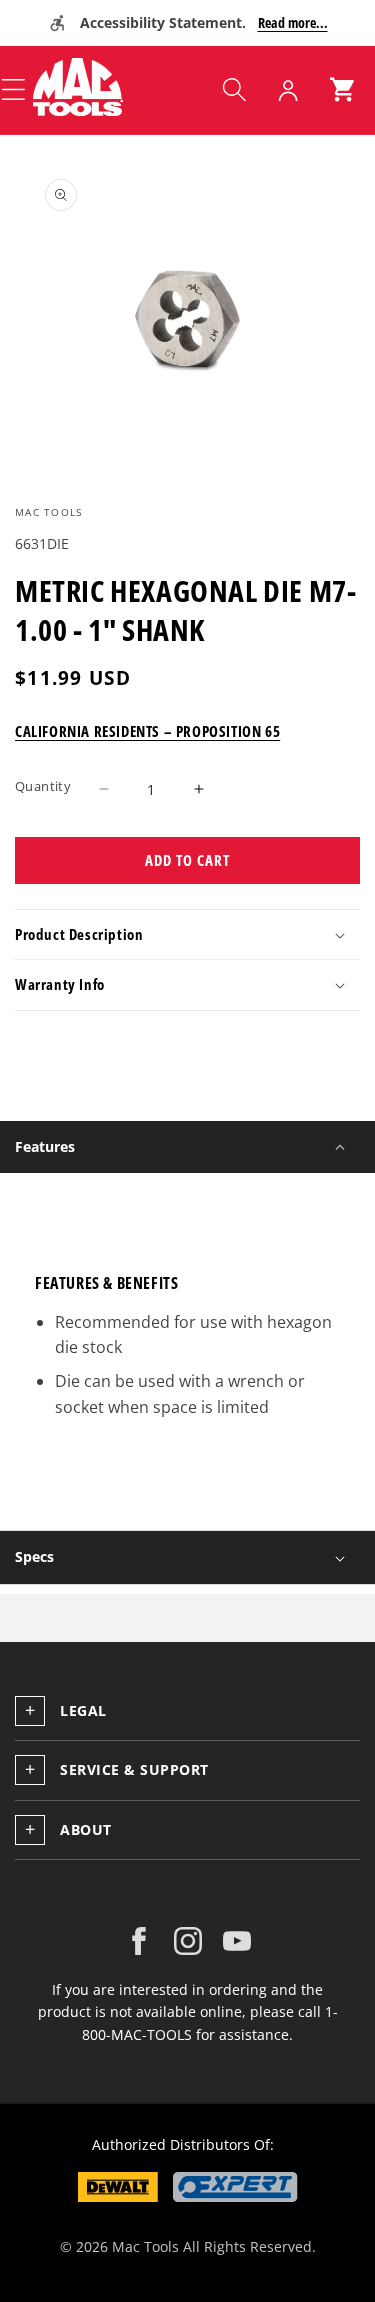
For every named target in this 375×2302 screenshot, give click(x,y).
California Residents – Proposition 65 (147, 731)
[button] (234, 90)
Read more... (293, 22)
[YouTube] (237, 1941)
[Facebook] (139, 1941)
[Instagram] (188, 1941)
